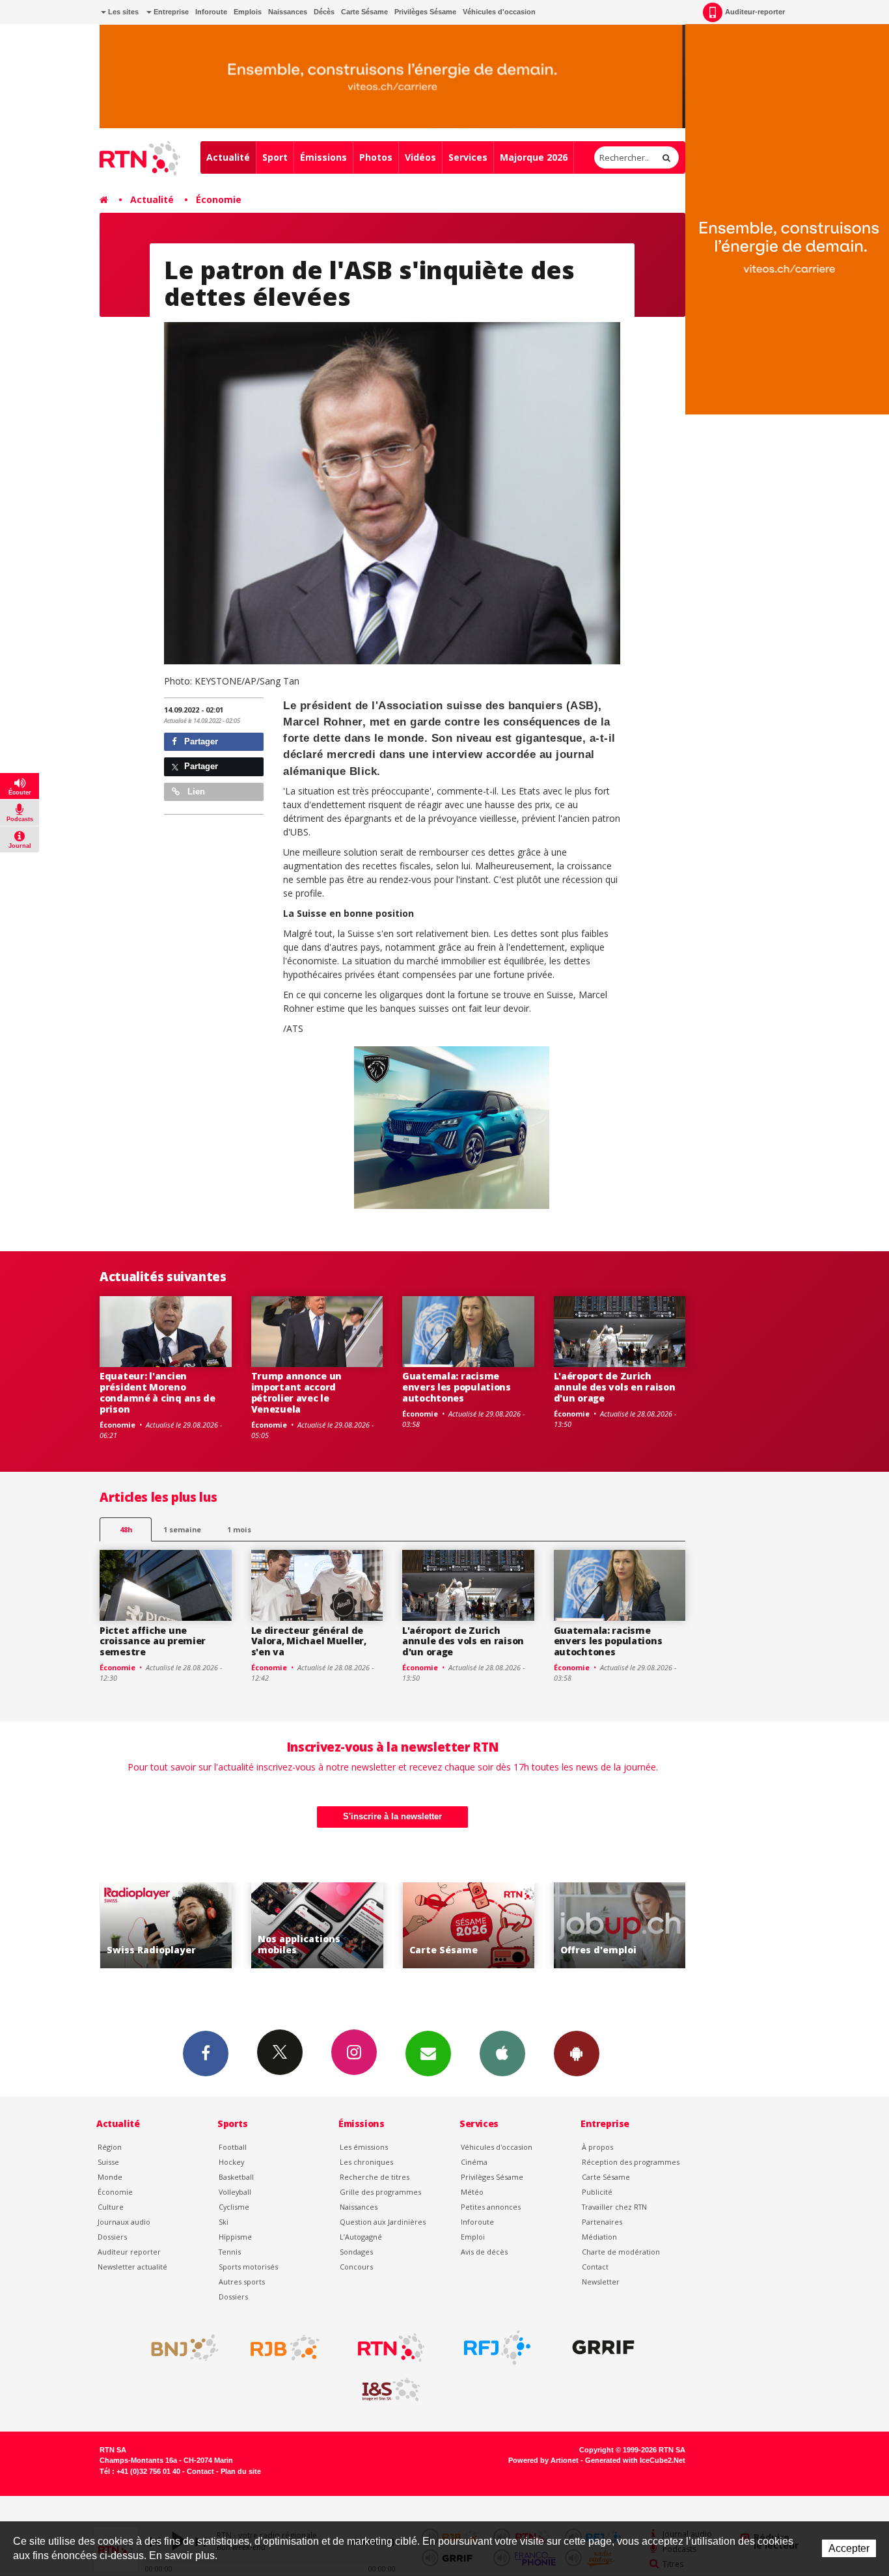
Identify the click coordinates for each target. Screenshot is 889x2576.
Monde (110, 2177)
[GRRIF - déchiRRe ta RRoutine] (603, 2348)
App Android (577, 2054)
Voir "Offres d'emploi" (480, 1926)
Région (110, 2147)
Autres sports (242, 2282)
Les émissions (364, 2147)
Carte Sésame (364, 12)
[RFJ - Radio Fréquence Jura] (497, 2348)
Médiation (599, 2237)
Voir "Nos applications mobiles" (177, 1926)
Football (233, 2147)
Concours (356, 2267)
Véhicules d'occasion (499, 12)
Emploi (473, 2237)
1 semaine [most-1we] (182, 1529)
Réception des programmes (631, 2162)
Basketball (236, 2177)
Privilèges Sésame (425, 12)
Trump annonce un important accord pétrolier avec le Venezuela (297, 1392)
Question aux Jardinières (383, 2222)
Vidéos (420, 157)
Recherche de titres (375, 2177)
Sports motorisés (248, 2267)
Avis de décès (484, 2252)
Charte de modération (621, 2252)
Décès (324, 12)
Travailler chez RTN (614, 2207)
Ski (224, 2222)
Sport (275, 157)
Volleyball (235, 2192)
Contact (595, 2267)
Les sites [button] (122, 12)
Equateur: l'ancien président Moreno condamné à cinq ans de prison (157, 1392)
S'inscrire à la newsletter (392, 1816)
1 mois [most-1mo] (239, 1529)
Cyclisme (234, 2207)
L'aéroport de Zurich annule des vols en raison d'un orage (615, 1387)
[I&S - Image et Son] (391, 2390)
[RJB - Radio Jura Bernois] (285, 2348)
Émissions (323, 157)
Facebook (206, 2054)
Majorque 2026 (534, 157)
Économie (219, 199)
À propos (597, 2147)
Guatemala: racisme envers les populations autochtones (457, 1387)
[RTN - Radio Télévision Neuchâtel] (391, 2348)
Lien (195, 792)
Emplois (248, 12)
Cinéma (474, 2162)
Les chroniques (366, 2162)
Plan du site (241, 2471)
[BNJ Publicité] (179, 2348)
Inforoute (211, 12)
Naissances (288, 12)
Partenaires (602, 2222)
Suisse (108, 2162)
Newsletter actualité (132, 2267)
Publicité (597, 2192)
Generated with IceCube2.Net (635, 2460)
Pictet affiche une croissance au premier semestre (153, 1641)
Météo (472, 2192)
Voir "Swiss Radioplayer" (631, 1926)
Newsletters (428, 2054)
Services (468, 157)
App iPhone (502, 2054)
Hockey (231, 2162)
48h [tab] (126, 1529)
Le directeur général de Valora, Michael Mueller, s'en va (309, 1641)
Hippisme (235, 2237)
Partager (200, 741)
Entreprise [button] (170, 12)
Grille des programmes (380, 2192)
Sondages (356, 2252)
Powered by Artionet (543, 2460)
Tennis (230, 2252)
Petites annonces (491, 2207)
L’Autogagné (361, 2237)
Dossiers (112, 2237)
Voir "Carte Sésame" (328, 1926)
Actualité (228, 157)
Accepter (849, 2548)
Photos (376, 157)
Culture (111, 2207)
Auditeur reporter (129, 2252)
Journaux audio (124, 2222)
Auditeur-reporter (755, 12)
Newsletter (601, 2282)
